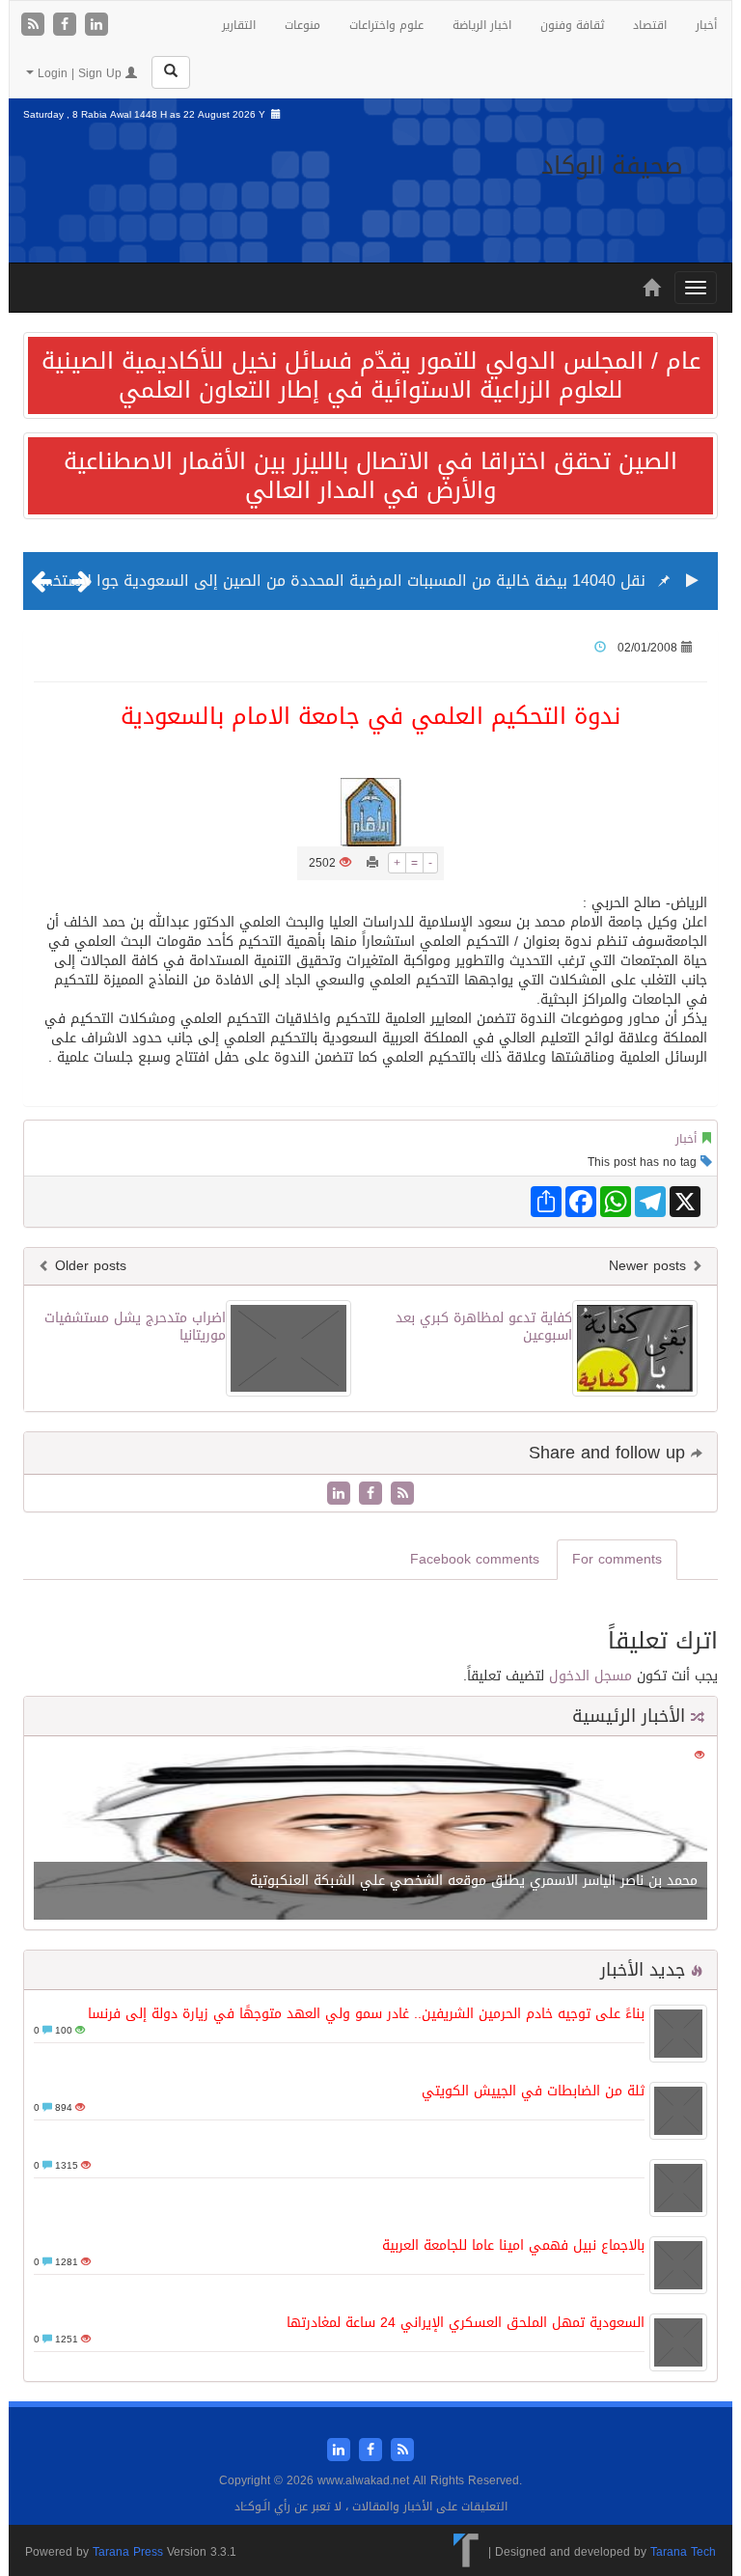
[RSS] (35, 26)
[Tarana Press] (467, 2552)
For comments (617, 1559)
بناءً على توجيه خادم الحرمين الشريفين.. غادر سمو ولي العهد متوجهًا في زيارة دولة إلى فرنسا (366, 2014)
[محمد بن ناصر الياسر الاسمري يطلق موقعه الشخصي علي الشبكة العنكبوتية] (370, 1834)
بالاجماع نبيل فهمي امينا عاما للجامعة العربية (513, 2245)
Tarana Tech (683, 2552)
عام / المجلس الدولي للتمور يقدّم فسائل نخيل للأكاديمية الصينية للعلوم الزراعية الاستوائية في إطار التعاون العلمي (371, 375)
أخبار (706, 25)
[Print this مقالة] (372, 863)
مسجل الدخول (590, 1676)
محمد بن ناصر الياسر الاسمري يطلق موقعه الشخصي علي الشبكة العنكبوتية (474, 1881)
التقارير (239, 25)
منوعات (302, 25)
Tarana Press (128, 2552)
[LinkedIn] (96, 26)
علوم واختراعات (386, 25)
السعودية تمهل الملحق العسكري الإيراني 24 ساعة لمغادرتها (466, 2323)
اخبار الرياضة (482, 25)
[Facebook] (67, 26)
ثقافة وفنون (572, 25)
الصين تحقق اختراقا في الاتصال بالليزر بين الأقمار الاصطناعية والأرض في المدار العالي (370, 476)
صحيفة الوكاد (612, 166)
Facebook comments (475, 1559)
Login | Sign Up (80, 73)
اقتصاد (650, 25)
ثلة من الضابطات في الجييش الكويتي (533, 2091)
